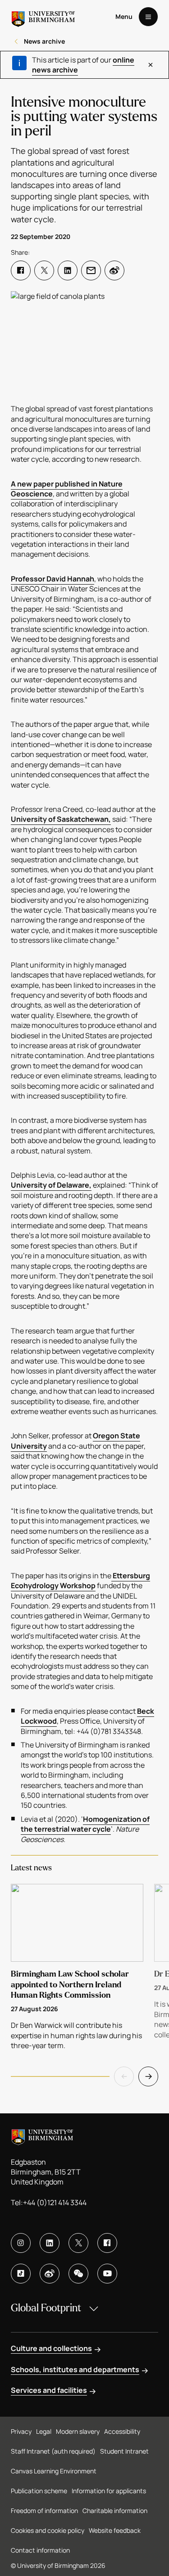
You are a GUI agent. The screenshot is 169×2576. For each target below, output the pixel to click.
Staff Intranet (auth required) (53, 2451)
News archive (44, 41)
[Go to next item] (148, 2076)
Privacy (21, 2431)
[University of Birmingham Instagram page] (21, 2243)
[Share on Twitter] (44, 270)
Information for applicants (109, 2491)
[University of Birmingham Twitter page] (78, 2243)
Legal (44, 2431)
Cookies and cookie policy (48, 2530)
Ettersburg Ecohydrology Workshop (80, 1581)
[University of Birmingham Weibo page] (50, 2274)
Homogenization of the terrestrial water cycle (85, 1824)
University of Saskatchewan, (61, 819)
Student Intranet (124, 2451)
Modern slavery (78, 2431)
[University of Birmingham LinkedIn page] (50, 2243)
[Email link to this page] (91, 270)
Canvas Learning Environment (54, 2471)
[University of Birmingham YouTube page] (107, 2274)
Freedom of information (44, 2511)
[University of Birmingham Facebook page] (107, 2243)
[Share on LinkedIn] (68, 270)
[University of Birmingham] (43, 17)
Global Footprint (46, 2308)
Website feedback (115, 2530)
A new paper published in (55, 484)
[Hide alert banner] (150, 65)
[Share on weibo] (114, 270)
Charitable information (115, 2511)
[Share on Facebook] (21, 270)
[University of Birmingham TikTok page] (21, 2274)
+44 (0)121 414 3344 (55, 2202)
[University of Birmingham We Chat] (78, 2274)
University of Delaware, (51, 1185)
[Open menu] (148, 17)
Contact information (40, 2550)
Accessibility (122, 2431)
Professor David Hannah (53, 579)
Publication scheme (39, 2491)
